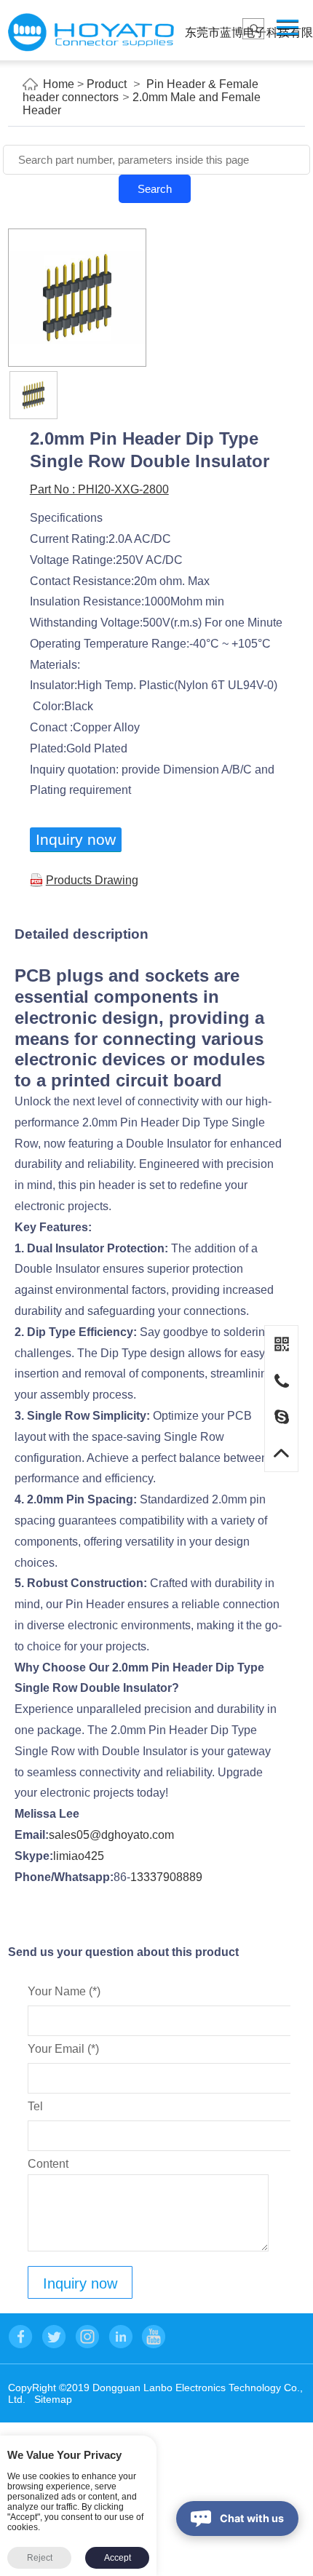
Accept (118, 2558)
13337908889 (166, 1877)
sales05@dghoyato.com (111, 1835)
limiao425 (79, 1856)
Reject (40, 2558)
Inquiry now (76, 839)
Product (107, 84)
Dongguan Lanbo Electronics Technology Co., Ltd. (91, 32)
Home (59, 84)
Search (155, 189)
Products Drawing (92, 880)
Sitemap (53, 2399)
